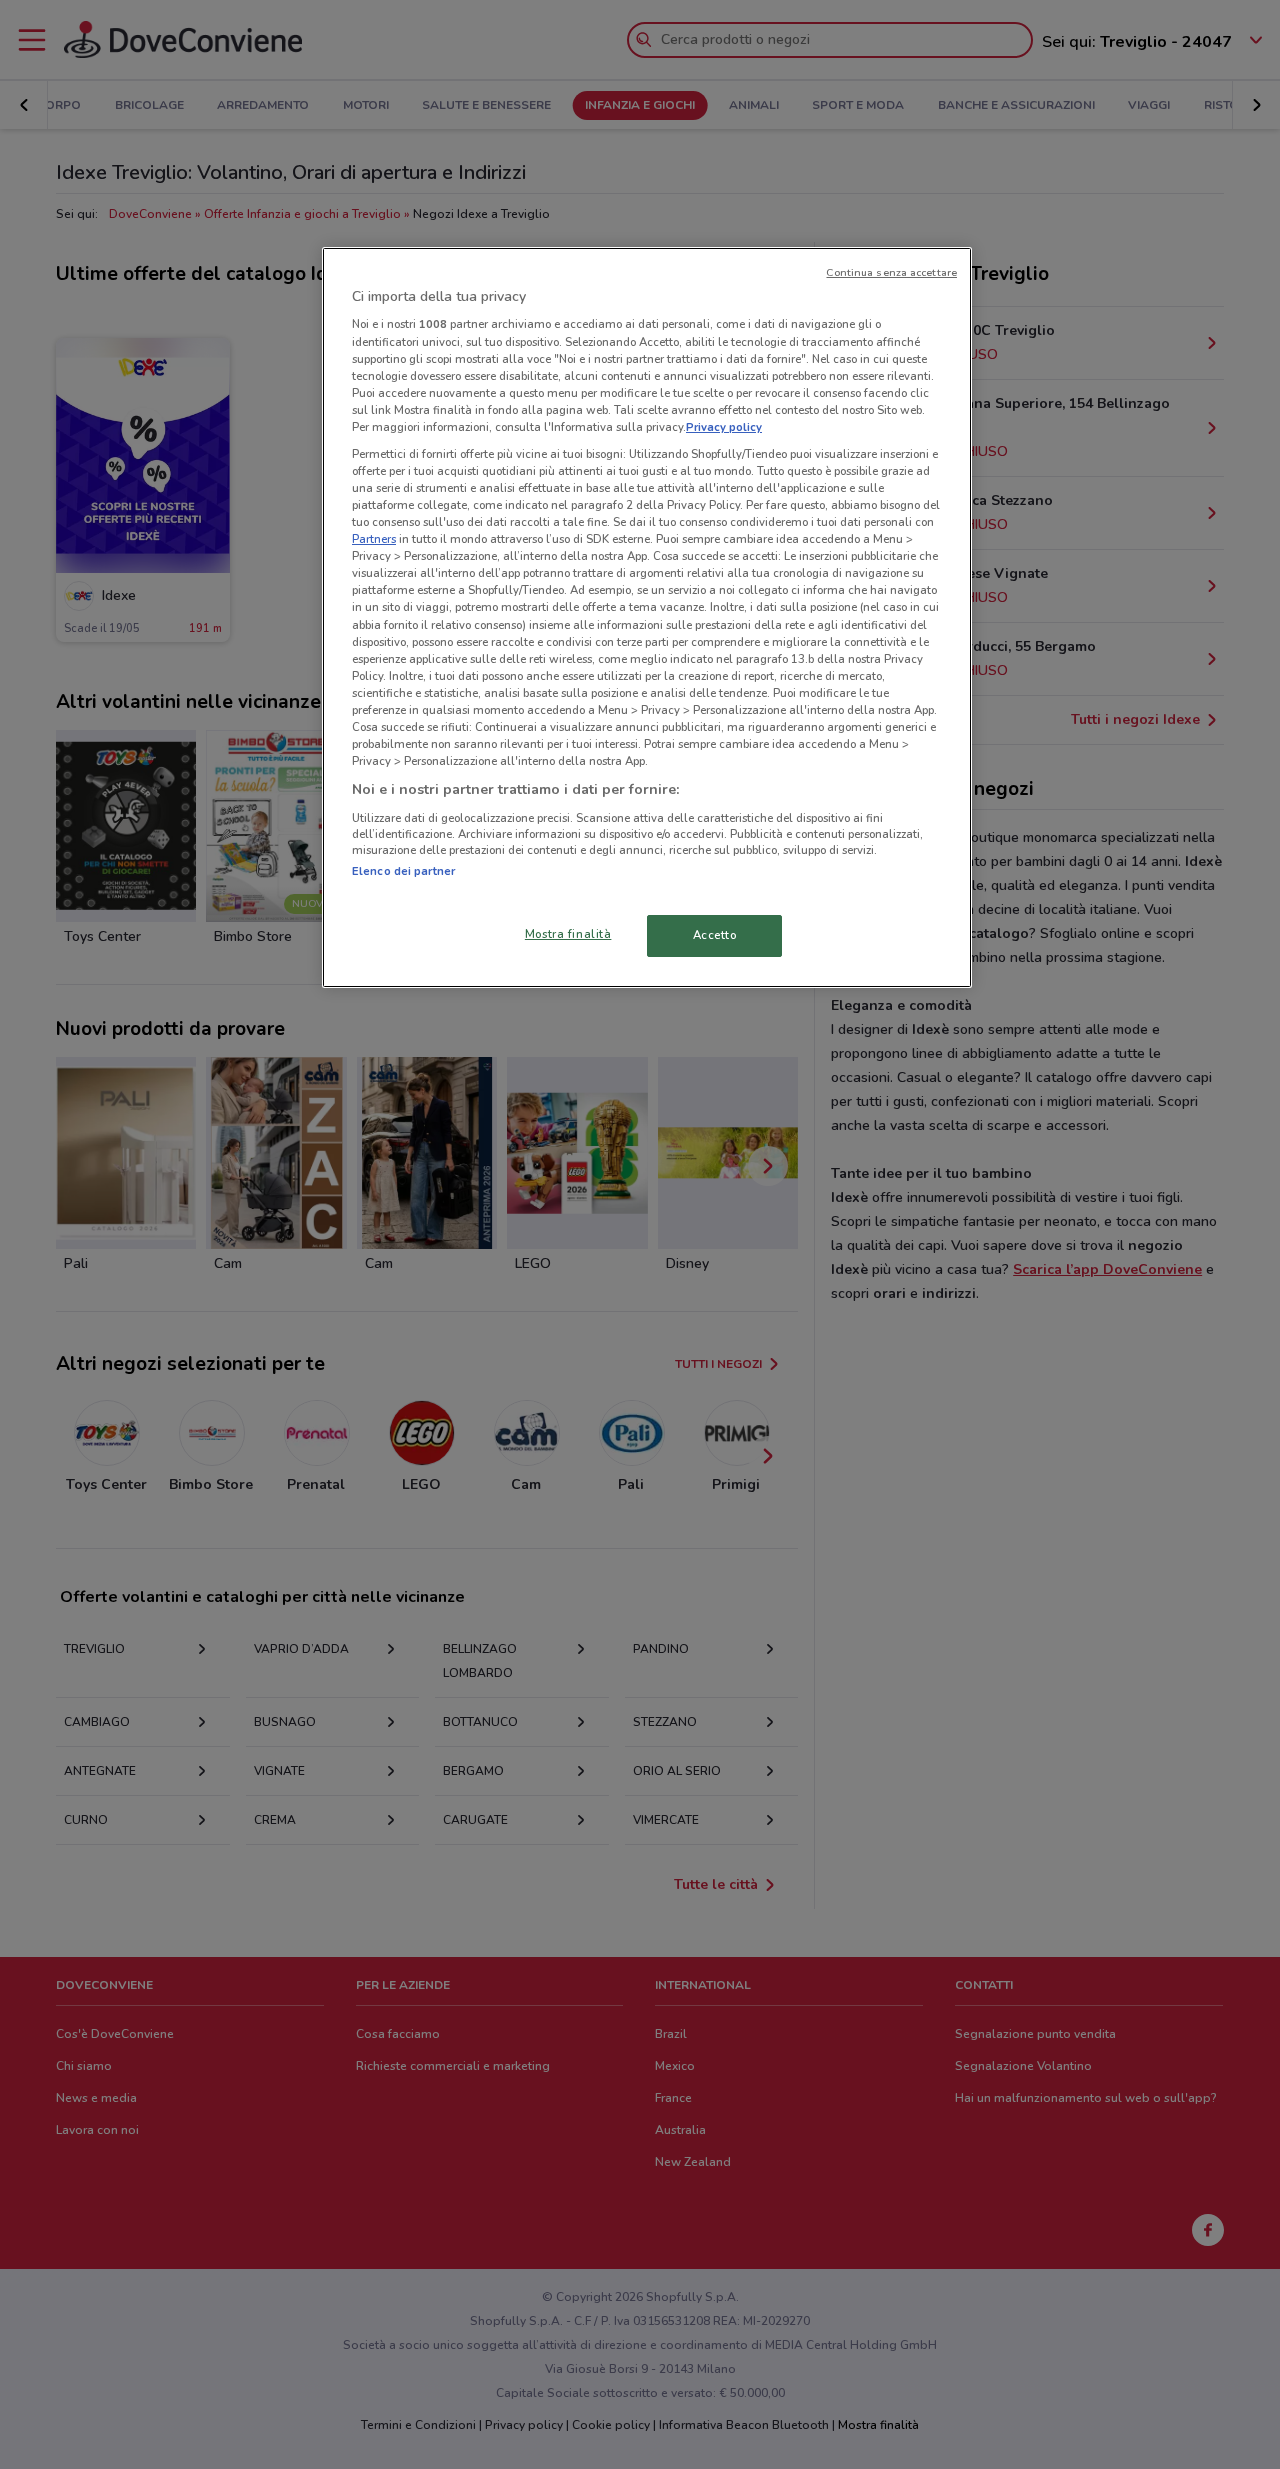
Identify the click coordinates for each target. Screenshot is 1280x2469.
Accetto (715, 935)
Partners (374, 539)
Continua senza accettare (891, 272)
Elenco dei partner (403, 871)
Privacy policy (724, 427)
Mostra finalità (568, 934)
